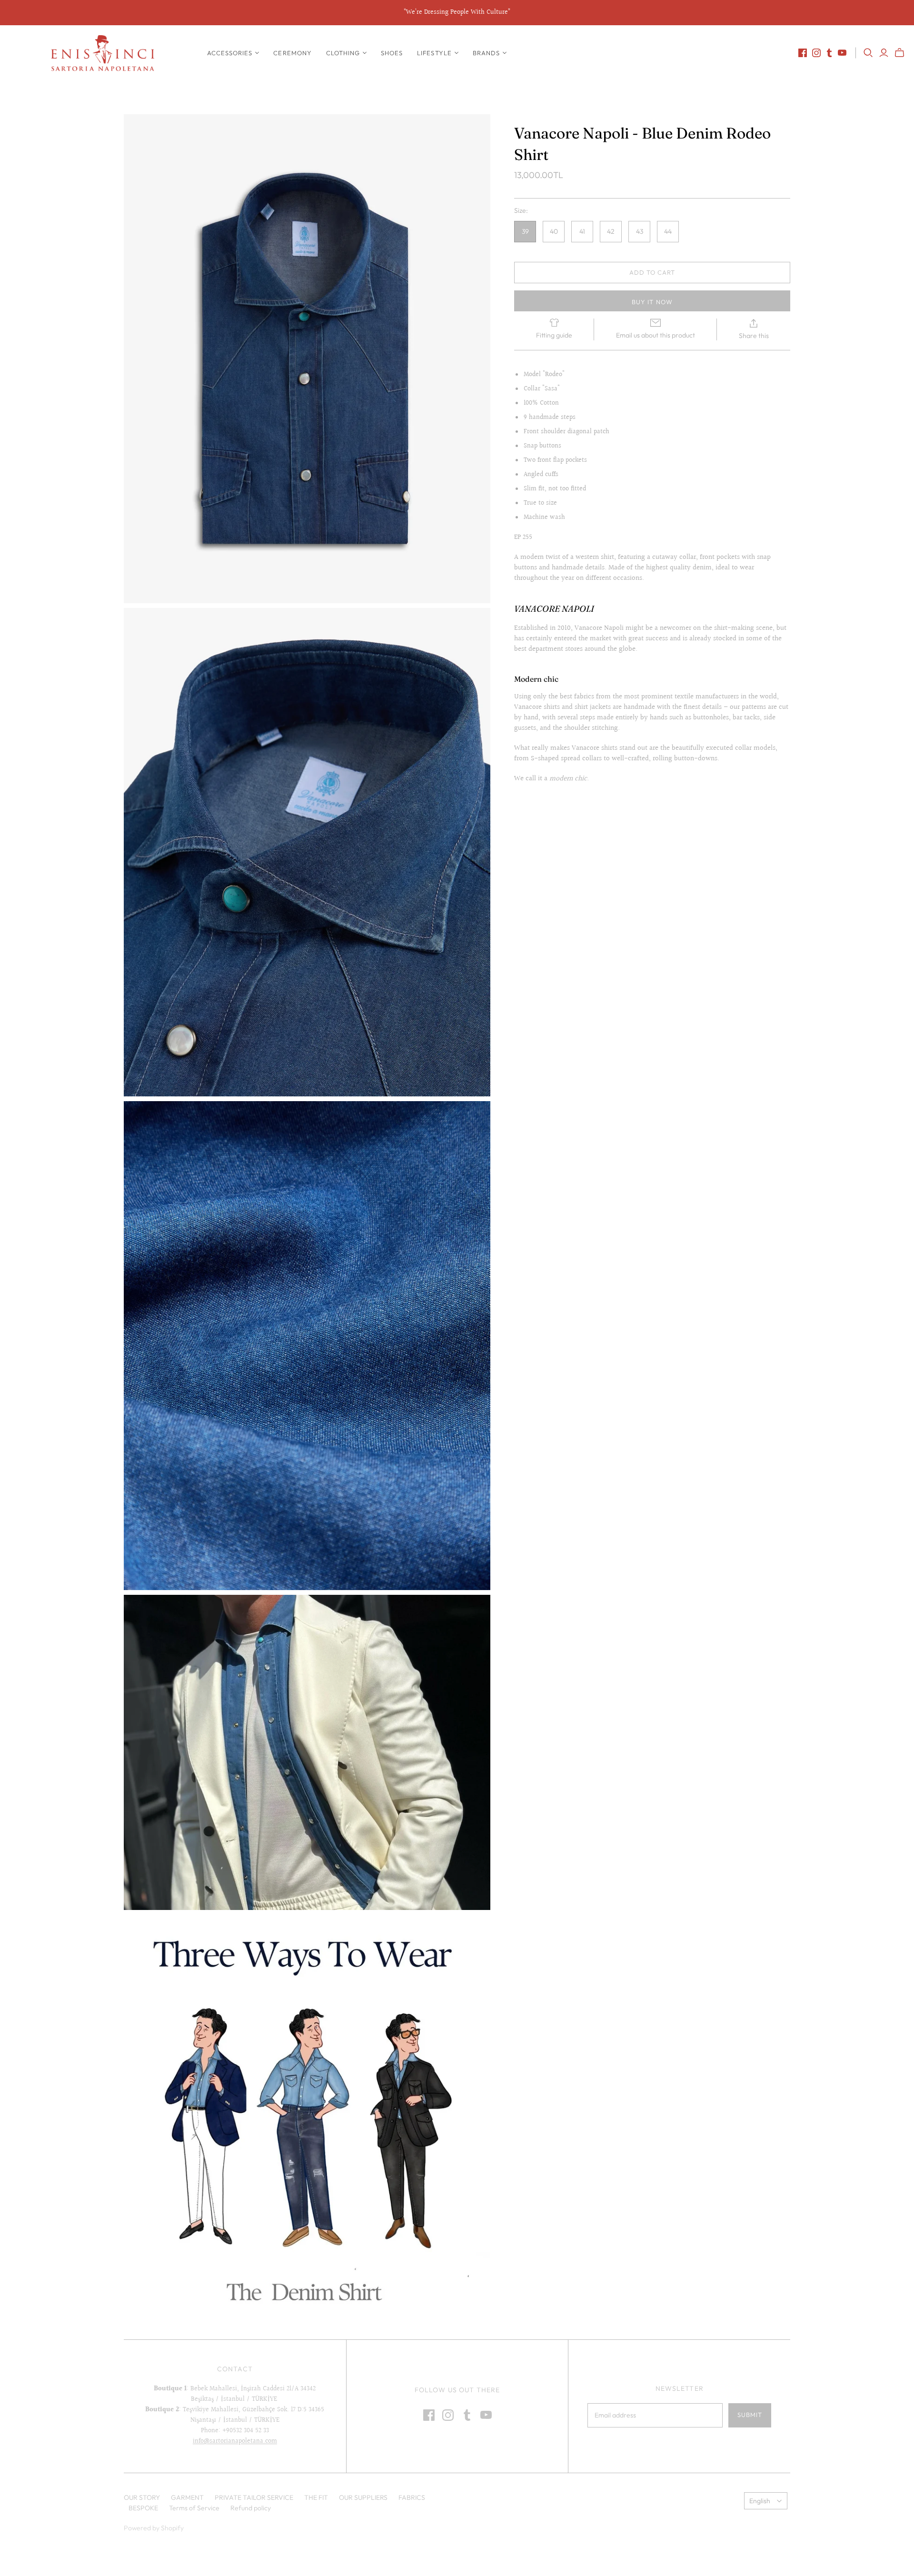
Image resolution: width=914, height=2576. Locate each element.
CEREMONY (292, 53)
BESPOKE (143, 2508)
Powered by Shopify (154, 2528)
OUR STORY (142, 2497)
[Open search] (868, 53)
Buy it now (652, 302)
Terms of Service (194, 2508)
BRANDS (486, 53)
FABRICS (412, 2497)
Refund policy (251, 2508)
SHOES (392, 53)
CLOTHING (343, 53)
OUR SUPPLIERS (363, 2497)
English (760, 2501)
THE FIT (316, 2497)
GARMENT (187, 2497)
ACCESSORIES (230, 53)
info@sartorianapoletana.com (235, 2441)
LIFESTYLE (434, 53)
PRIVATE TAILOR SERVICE (254, 2497)
